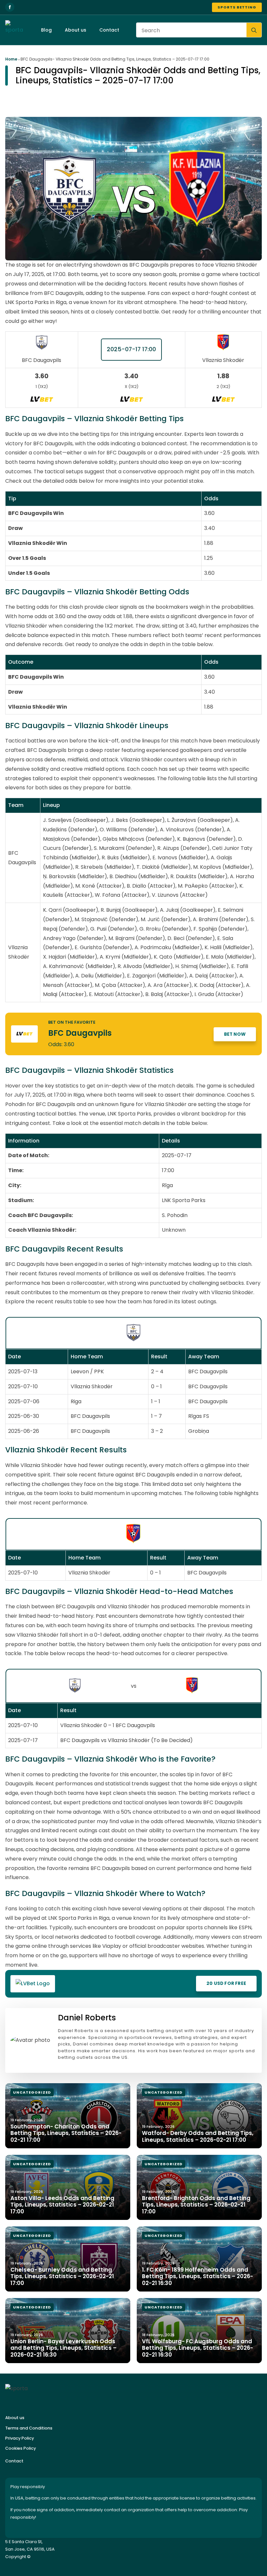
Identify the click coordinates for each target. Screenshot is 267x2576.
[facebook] (10, 7)
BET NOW (235, 1034)
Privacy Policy (20, 2438)
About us (76, 30)
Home (11, 59)
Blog (46, 30)
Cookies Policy (21, 2448)
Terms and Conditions (29, 2428)
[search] (254, 30)
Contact (109, 30)
